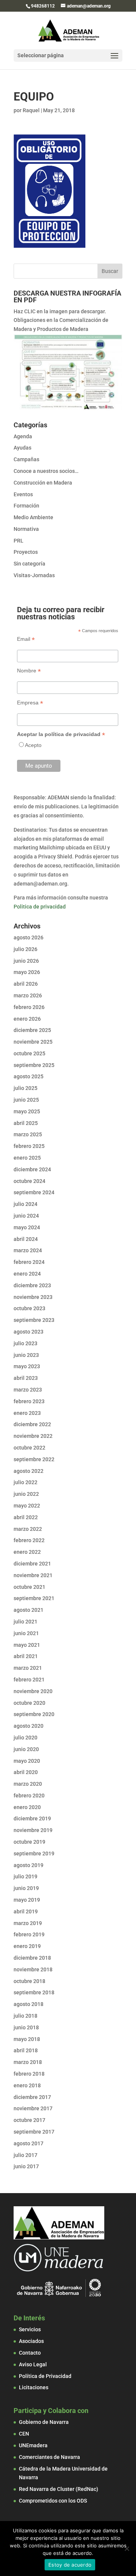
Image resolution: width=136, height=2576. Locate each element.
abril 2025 (26, 1123)
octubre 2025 (29, 1053)
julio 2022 (25, 1482)
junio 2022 (26, 1494)
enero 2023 (27, 1413)
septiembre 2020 (34, 1714)
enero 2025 (27, 1158)
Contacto (30, 2353)
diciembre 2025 (32, 1030)
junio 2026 (26, 961)
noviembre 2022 (33, 1436)
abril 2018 (26, 2050)
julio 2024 (25, 1204)
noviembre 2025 (33, 1042)
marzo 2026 (28, 995)
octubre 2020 (29, 1703)
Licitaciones (34, 2387)
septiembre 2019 (34, 1854)
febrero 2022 (29, 1540)
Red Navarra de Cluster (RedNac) (59, 2489)
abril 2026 (26, 984)
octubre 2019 (29, 1842)
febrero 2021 (29, 1680)
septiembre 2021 (34, 1598)
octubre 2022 (29, 1448)
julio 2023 (25, 1343)
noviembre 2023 (33, 1297)
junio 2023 (26, 1355)
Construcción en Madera (43, 483)
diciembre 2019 (32, 1818)
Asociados (31, 2341)
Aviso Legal (33, 2364)
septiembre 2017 (34, 2132)
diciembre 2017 (32, 2097)
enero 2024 (27, 1274)
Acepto (33, 745)
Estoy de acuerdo (70, 2565)
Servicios (30, 2329)
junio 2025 (26, 1100)
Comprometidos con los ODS (53, 2501)
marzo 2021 (28, 1668)
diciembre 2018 (32, 1958)
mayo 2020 (27, 1761)
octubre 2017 (29, 2120)
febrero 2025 (29, 1146)
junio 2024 (26, 1216)
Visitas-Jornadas (34, 575)
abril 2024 (26, 1239)
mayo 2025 (27, 1111)
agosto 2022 (29, 1471)
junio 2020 (26, 1749)
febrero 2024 (29, 1262)
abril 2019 (26, 1911)
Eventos (23, 494)
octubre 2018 (29, 1981)
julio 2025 (25, 1088)
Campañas (26, 459)
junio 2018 (26, 2027)
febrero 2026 (29, 1007)
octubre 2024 (29, 1181)
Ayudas (22, 448)
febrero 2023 (29, 1401)
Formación (26, 506)
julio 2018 (25, 2016)
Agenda (23, 436)
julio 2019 (25, 1876)
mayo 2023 (27, 1366)
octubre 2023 (29, 1308)
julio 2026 (25, 949)
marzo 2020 (28, 1784)
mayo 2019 (27, 1900)
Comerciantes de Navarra (49, 2457)
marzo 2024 (28, 1250)
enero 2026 (27, 1019)
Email (26, 639)
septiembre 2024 (34, 1192)
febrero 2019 (29, 1934)
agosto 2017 (29, 2143)
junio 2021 (26, 1633)
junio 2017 (26, 2166)
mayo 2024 (27, 1227)
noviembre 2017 (33, 2108)
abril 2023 (26, 1378)
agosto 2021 (29, 1610)
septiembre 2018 (34, 1992)
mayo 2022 (27, 1506)
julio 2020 (25, 1738)
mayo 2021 (27, 1645)
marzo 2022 (28, 1529)
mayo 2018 (27, 2039)
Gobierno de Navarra (44, 2422)
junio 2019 (26, 1888)
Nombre (29, 671)
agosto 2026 (29, 937)
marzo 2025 (28, 1134)
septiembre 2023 (34, 1320)
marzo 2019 (28, 1923)
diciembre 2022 (32, 1424)
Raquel (31, 110)
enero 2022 (27, 1552)
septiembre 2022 (34, 1459)
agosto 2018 (29, 2004)
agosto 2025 (29, 1076)
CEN (24, 2434)
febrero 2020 (29, 1796)
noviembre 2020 (33, 1691)
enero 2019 (27, 1946)
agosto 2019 (29, 1865)
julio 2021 (25, 1622)
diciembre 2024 (32, 1169)
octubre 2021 (29, 1587)
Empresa (30, 703)
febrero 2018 (29, 2074)
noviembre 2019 (33, 1830)
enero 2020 (27, 1807)
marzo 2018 (28, 2062)
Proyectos (26, 552)
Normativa (26, 529)
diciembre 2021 (32, 1564)
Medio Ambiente (33, 517)
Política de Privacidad (45, 2376)
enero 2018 (27, 2085)
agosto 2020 (29, 1726)
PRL (19, 541)
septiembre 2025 (34, 1065)
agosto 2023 (29, 1332)
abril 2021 (26, 1656)
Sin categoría (29, 564)
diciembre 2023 (32, 1285)
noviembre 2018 (33, 1969)
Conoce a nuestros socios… (46, 471)
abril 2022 (26, 1517)
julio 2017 (25, 2155)
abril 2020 (26, 1772)
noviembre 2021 (33, 1575)
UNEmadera (33, 2445)
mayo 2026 (27, 972)
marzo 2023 (28, 1390)
